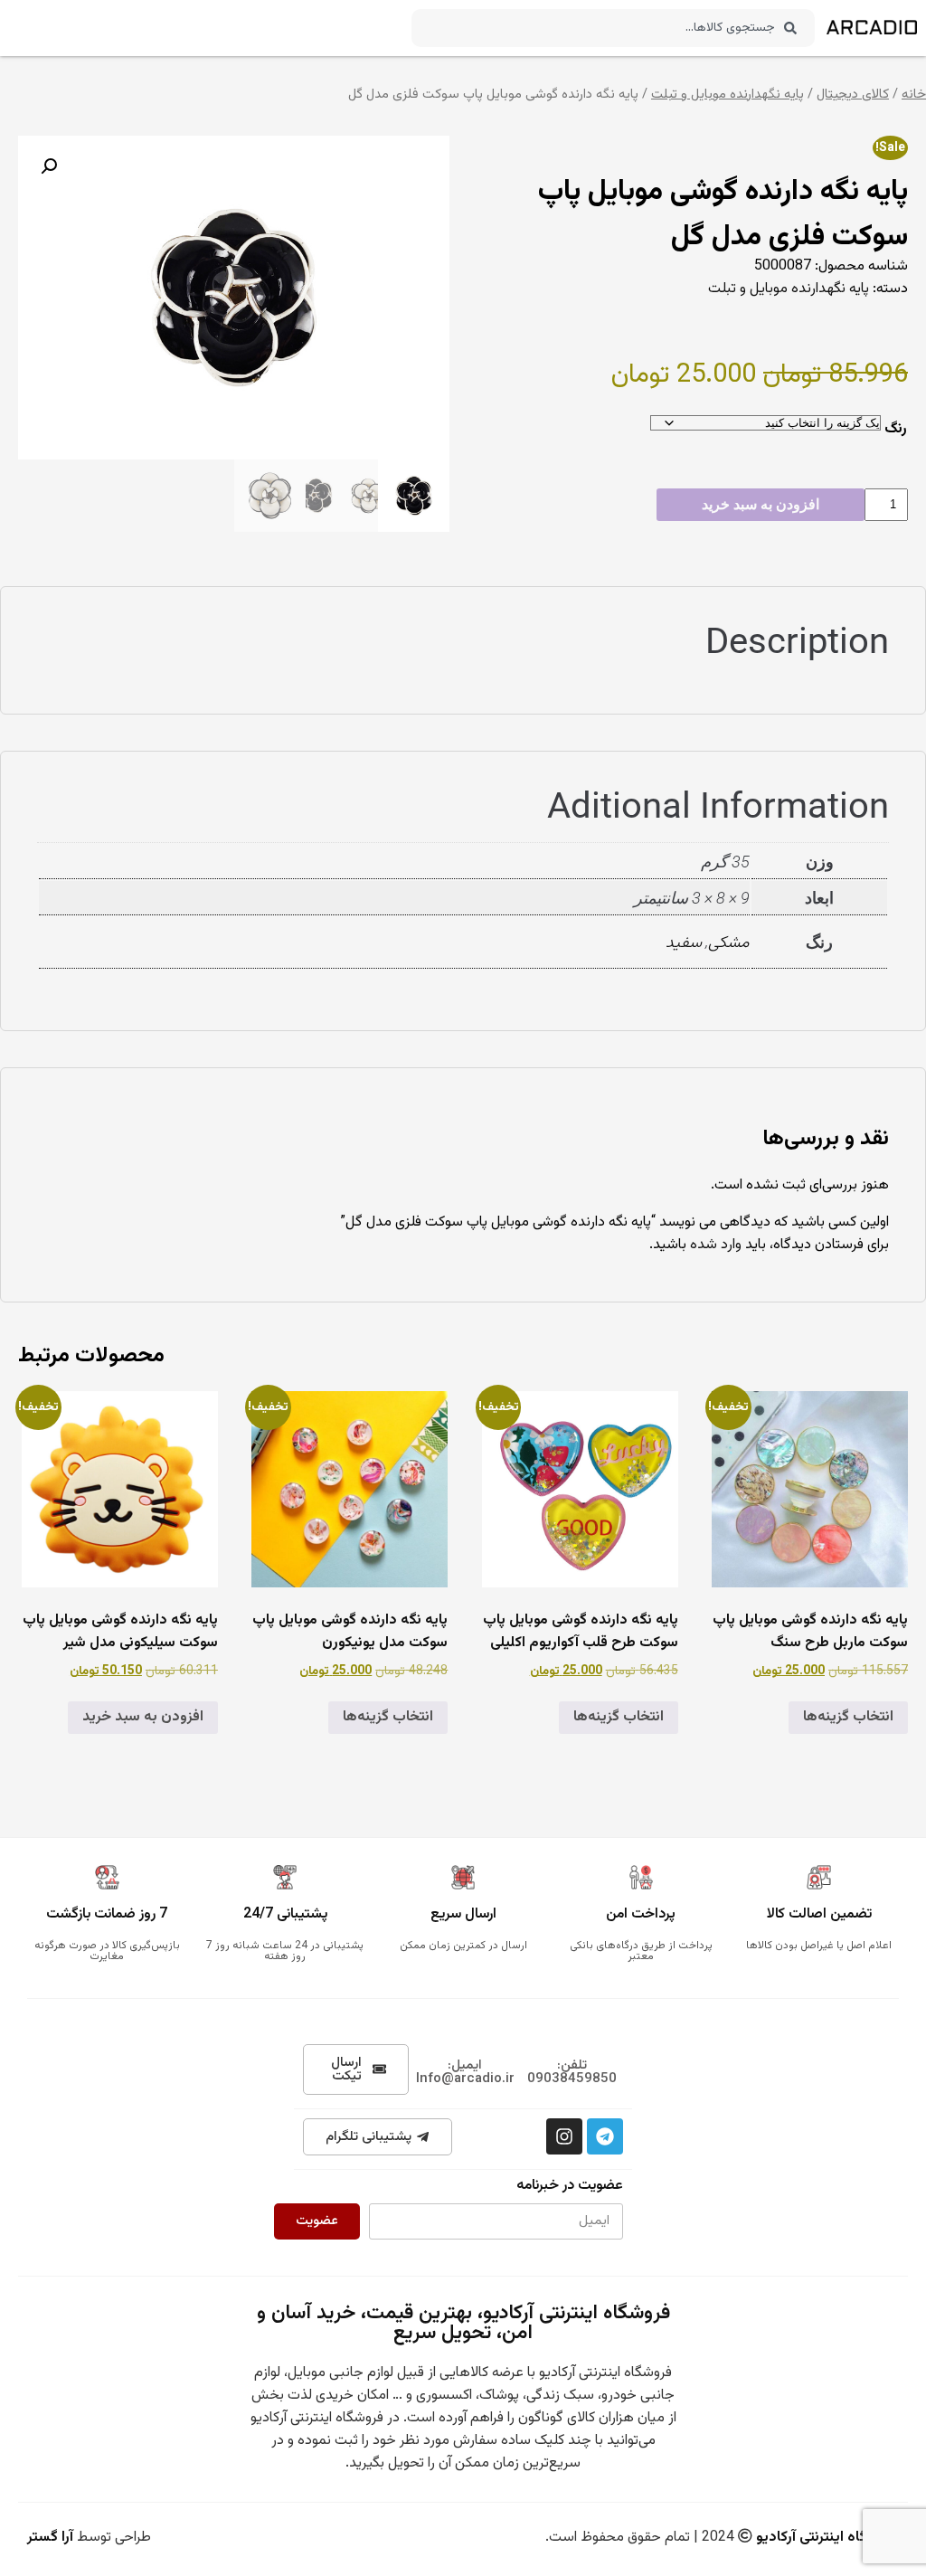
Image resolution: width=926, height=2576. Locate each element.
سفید (684, 943)
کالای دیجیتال (853, 95)
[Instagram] (564, 2136)
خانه (914, 95)
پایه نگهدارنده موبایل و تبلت (728, 95)
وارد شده (716, 1245)
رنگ (896, 429)
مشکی (729, 943)
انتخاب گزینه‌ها (848, 1717)
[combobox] (613, 28)
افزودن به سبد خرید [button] (143, 1717)
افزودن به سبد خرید (761, 504)
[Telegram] (605, 2136)
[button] (49, 166)
